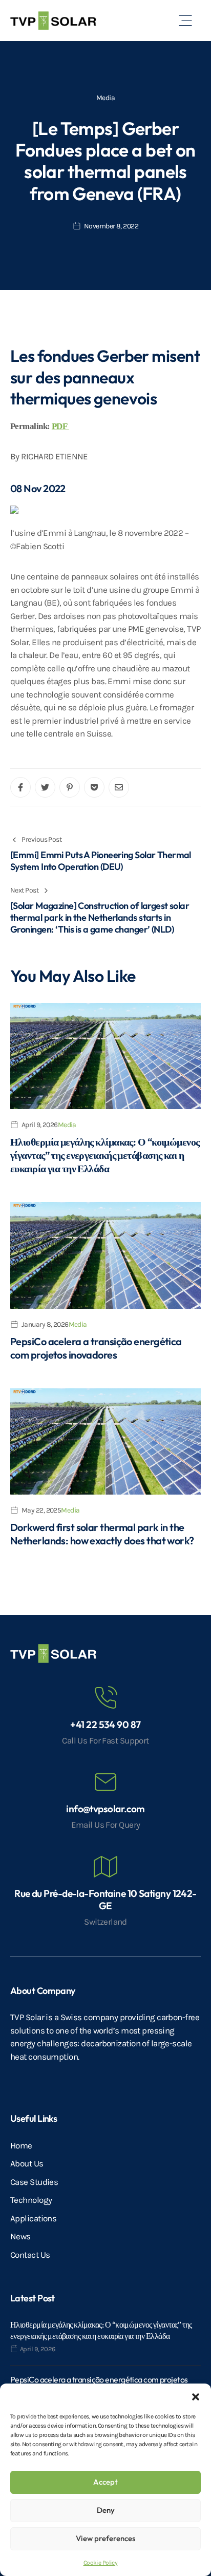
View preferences (105, 2538)
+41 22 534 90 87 (105, 1725)
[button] (196, 2396)
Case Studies (34, 2182)
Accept (105, 2482)
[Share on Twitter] (45, 787)
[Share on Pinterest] (70, 787)
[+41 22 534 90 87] (105, 1698)
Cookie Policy (101, 2563)
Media (105, 98)
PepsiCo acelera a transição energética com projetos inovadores (96, 1348)
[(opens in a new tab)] (105, 1056)
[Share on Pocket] (94, 787)
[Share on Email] (119, 787)
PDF (60, 426)
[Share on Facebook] (20, 787)
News (20, 2236)
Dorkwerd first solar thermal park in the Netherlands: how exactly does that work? (102, 1534)
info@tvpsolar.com (105, 1809)
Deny (106, 2510)
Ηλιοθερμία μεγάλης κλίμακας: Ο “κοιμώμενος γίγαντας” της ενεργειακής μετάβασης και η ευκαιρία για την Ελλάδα (105, 1155)
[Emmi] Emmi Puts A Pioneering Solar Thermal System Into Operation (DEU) (101, 861)
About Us (27, 2163)
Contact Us (30, 2255)
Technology (31, 2200)
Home (21, 2145)
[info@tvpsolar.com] (105, 1782)
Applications (33, 2218)
